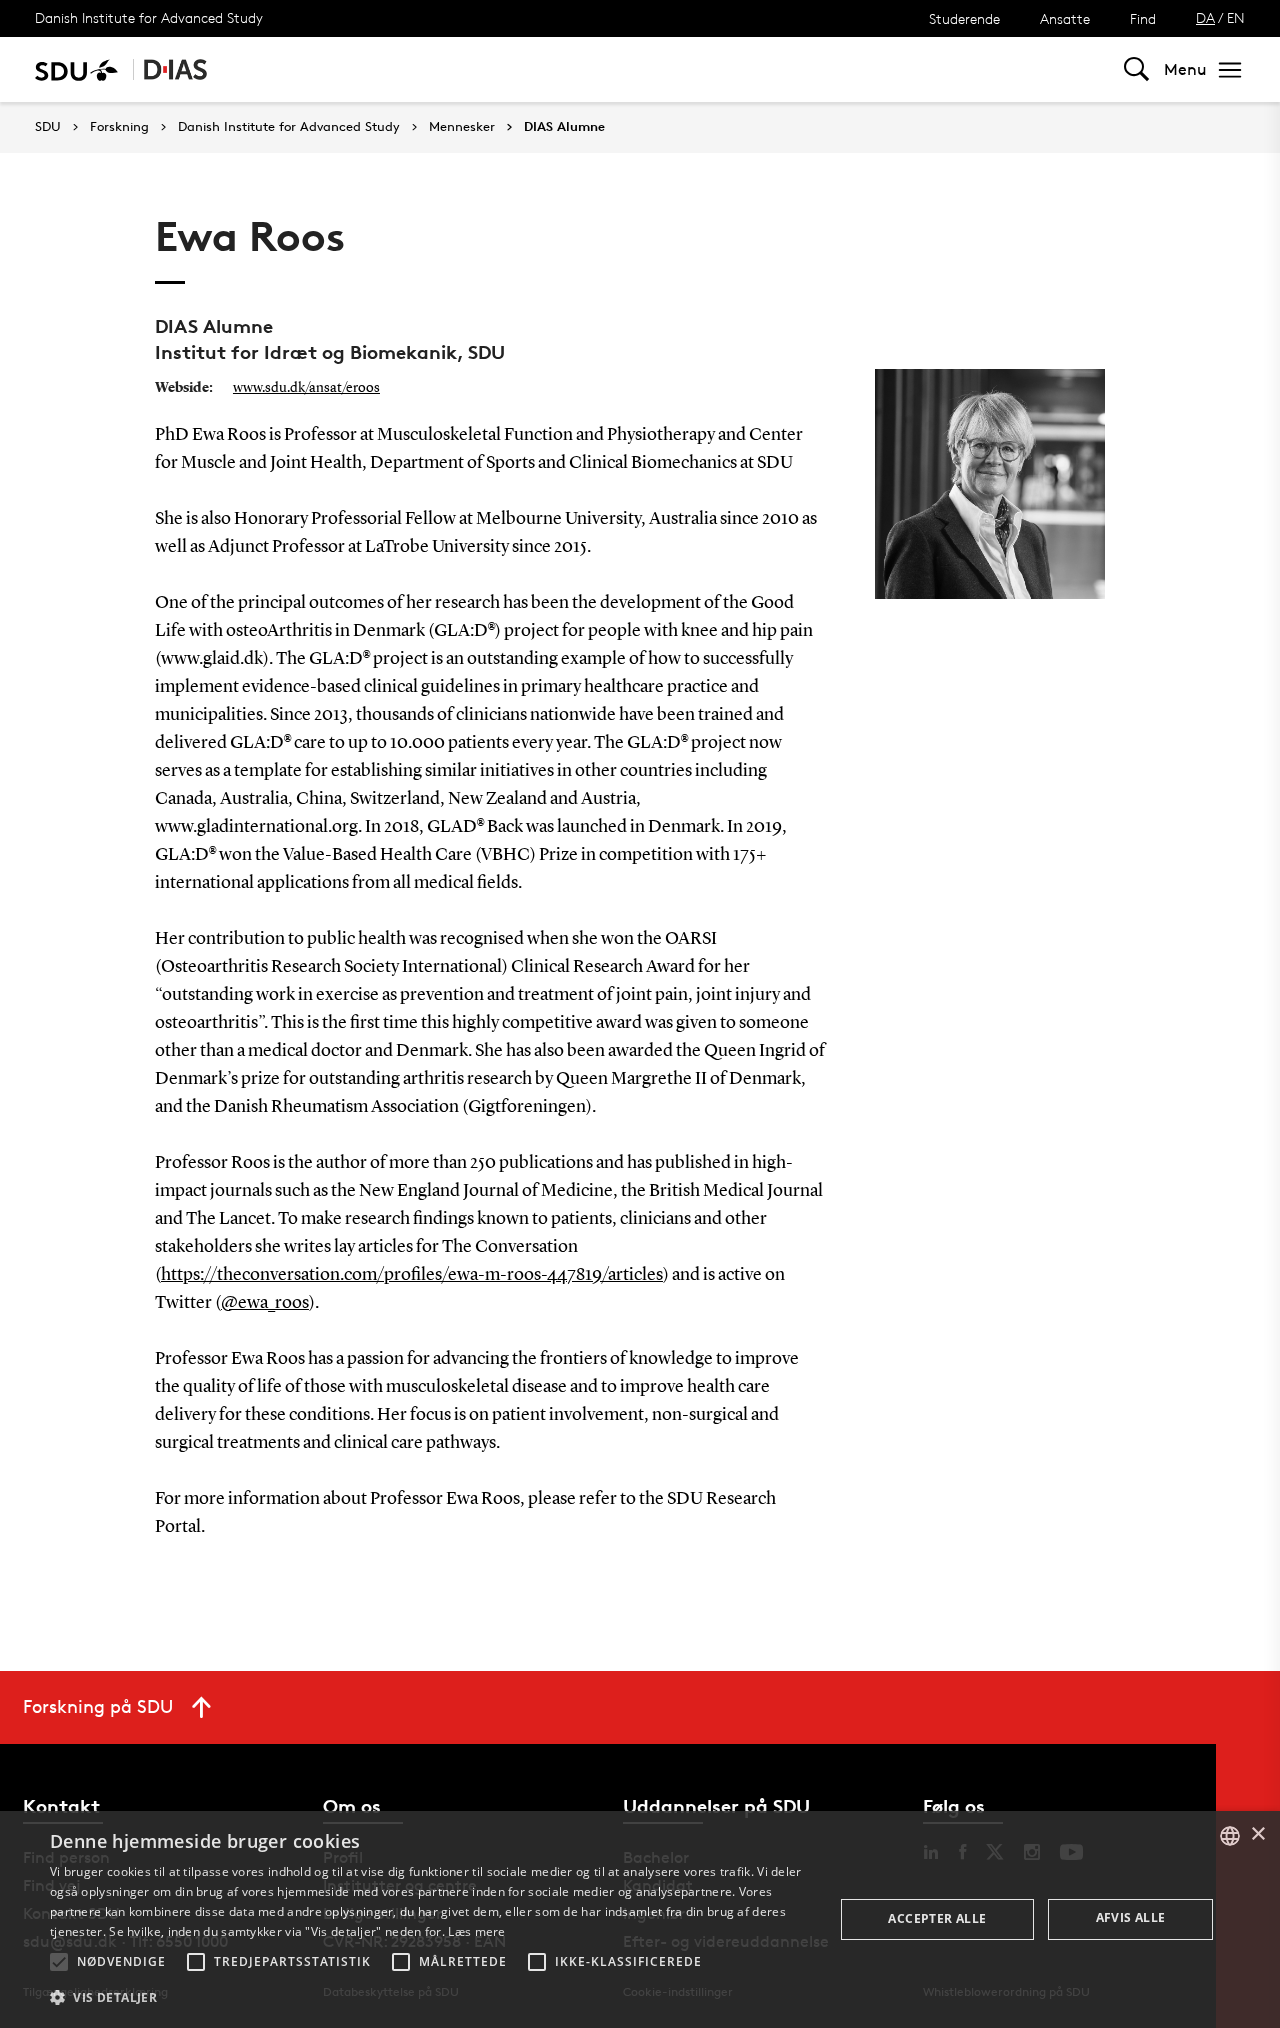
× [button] (1257, 1834)
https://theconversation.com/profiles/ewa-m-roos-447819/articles (412, 1275)
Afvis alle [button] (1131, 1917)
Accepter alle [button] (937, 1918)
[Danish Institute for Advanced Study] (176, 69)
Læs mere (476, 1931)
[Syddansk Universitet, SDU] (76, 69)
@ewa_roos (265, 1303)
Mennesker (462, 127)
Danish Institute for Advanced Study (149, 17)
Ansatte (1065, 18)
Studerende (964, 18)
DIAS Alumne (564, 127)
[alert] (640, 1919)
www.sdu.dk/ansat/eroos (306, 388)
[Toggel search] (1136, 69)
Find (1143, 18)
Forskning (119, 127)
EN (1236, 17)
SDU (48, 126)
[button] (59, 1962)
